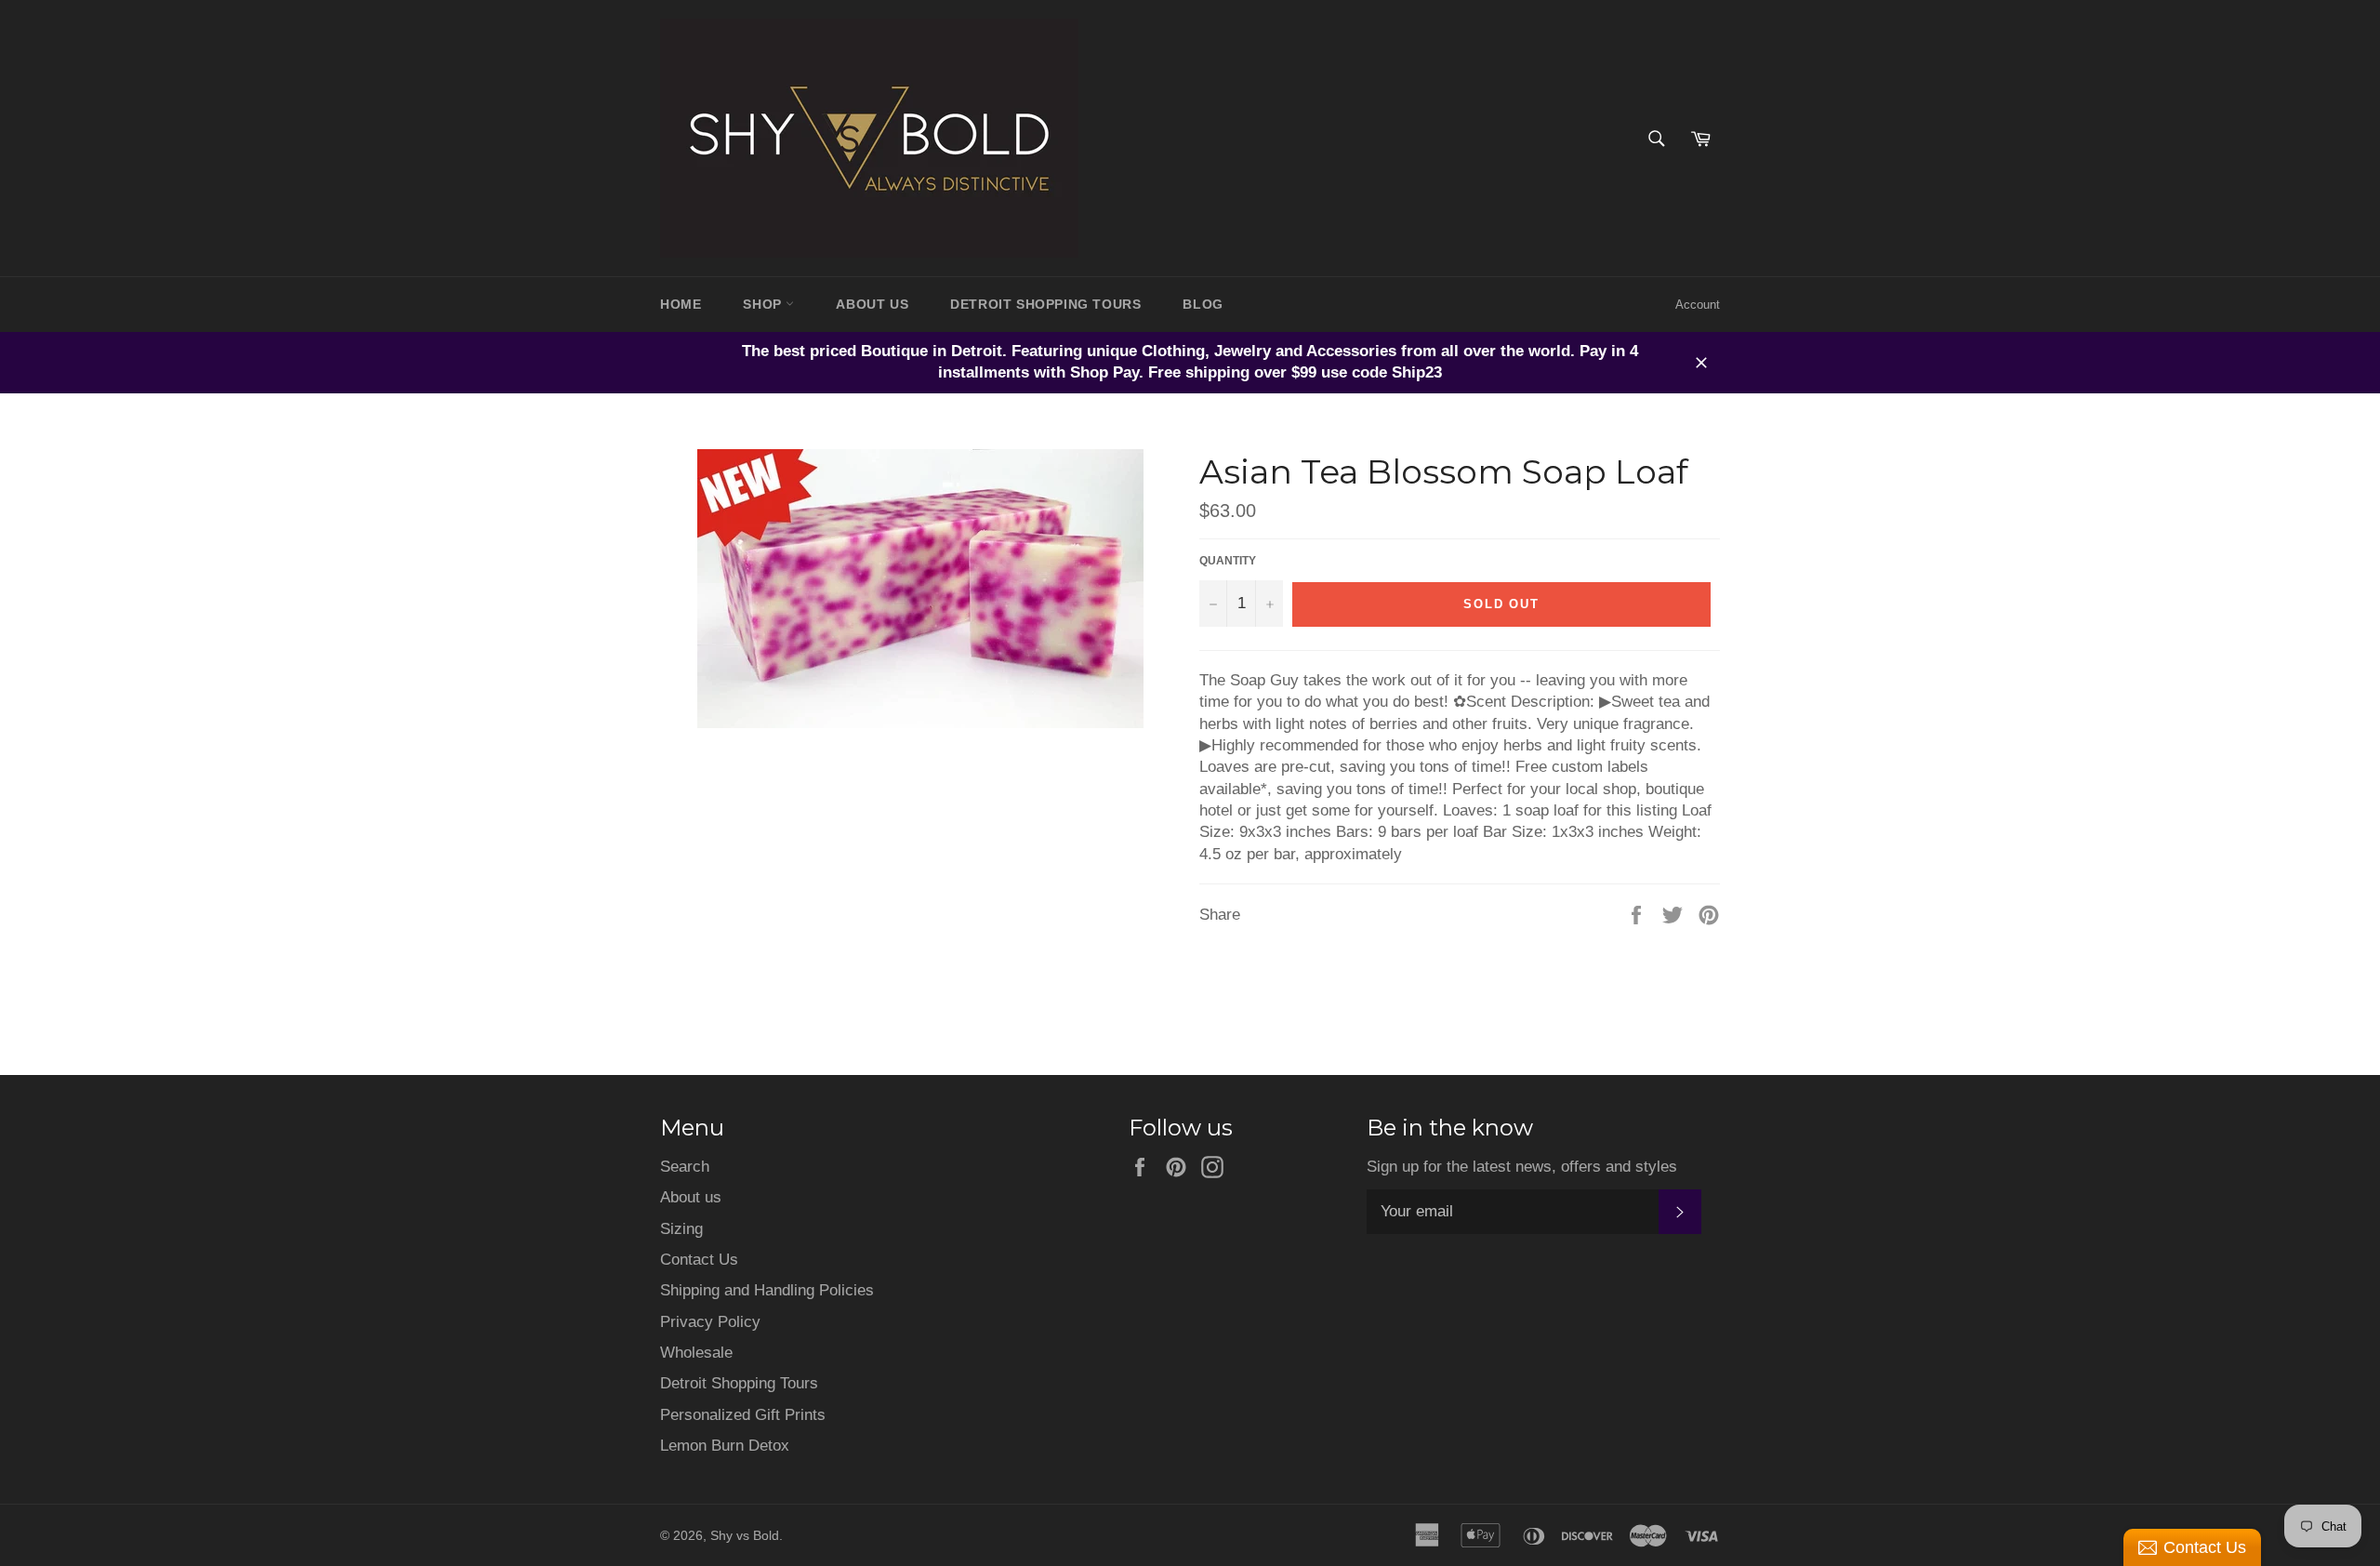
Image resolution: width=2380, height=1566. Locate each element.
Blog (1203, 304)
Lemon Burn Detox (725, 1446)
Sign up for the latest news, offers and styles (1522, 1167)
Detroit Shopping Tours (739, 1383)
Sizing (681, 1229)
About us (691, 1197)
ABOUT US (872, 304)
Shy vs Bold (745, 1536)
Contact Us (699, 1260)
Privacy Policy (710, 1322)
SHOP (764, 304)
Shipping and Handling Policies (767, 1290)
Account (1698, 305)
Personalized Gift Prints (743, 1415)
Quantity (1228, 561)
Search (685, 1167)
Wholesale (696, 1353)
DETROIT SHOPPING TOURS (1045, 304)
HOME (681, 304)
